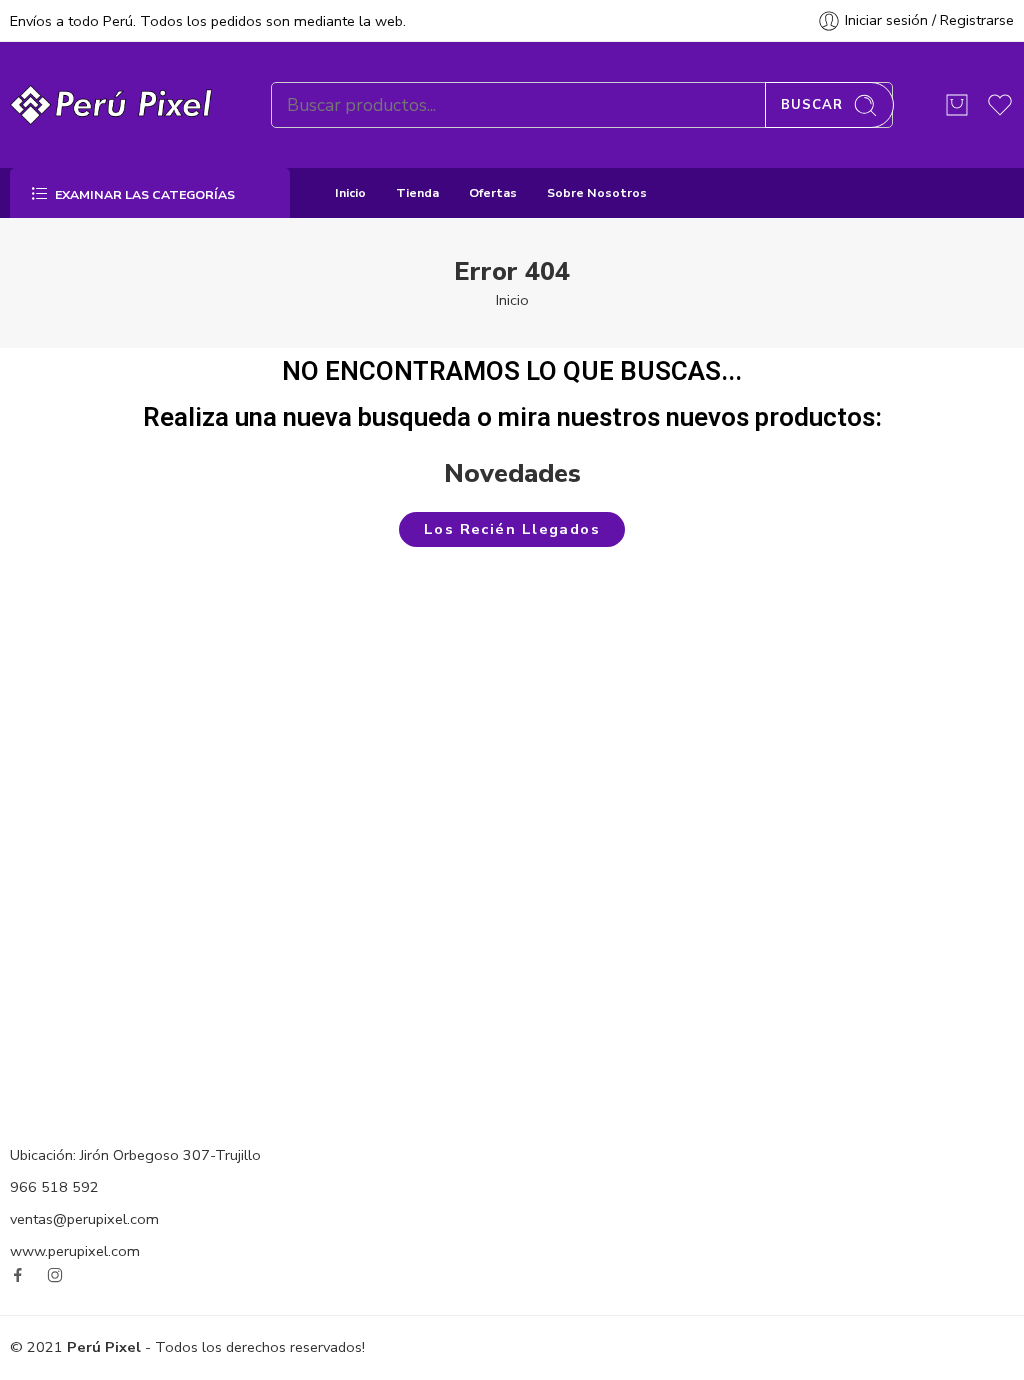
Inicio (350, 192)
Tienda (417, 192)
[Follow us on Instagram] (55, 1275)
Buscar (812, 105)
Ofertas (493, 192)
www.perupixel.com (75, 1251)
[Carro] (957, 105)
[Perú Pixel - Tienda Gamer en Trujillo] (115, 105)
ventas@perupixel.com (84, 1219)
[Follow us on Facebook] (18, 1275)
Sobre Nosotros (597, 192)
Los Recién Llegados (512, 529)
